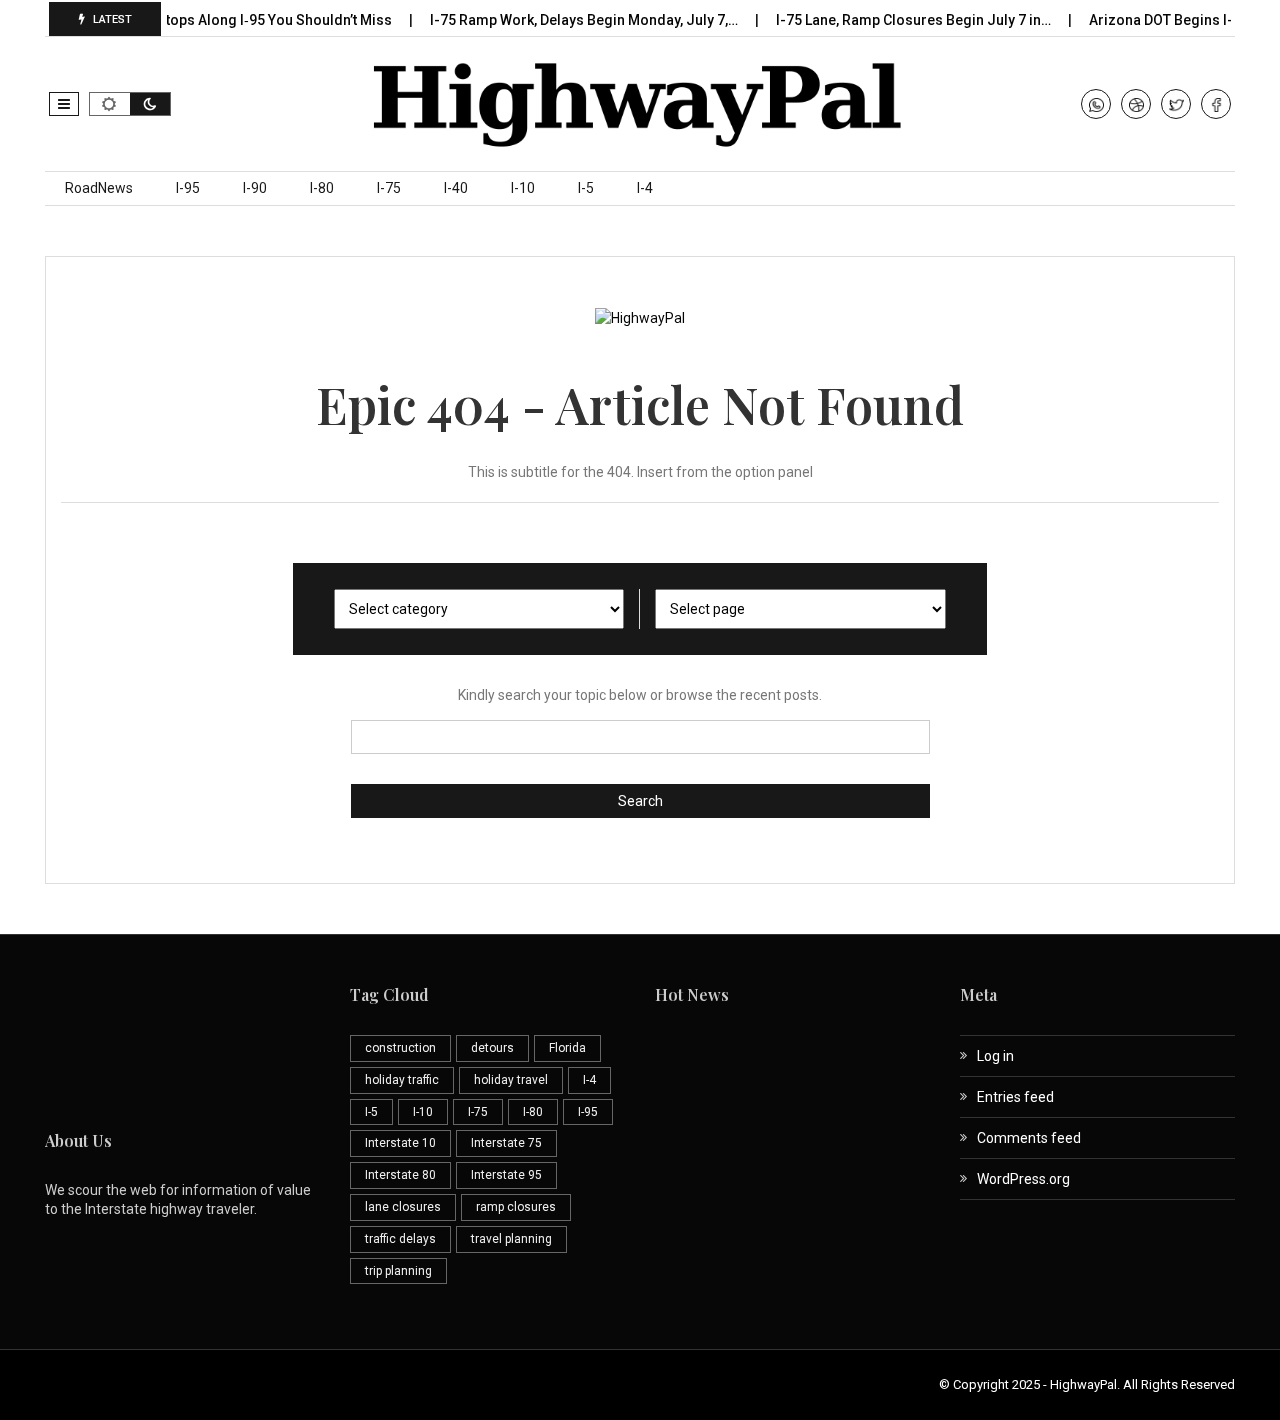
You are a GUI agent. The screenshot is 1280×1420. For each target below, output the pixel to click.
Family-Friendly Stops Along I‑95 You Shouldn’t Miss (206, 20)
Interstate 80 (400, 1175)
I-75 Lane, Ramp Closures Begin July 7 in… (899, 20)
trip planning (398, 1271)
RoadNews (99, 188)
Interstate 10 (400, 1143)
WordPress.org (1023, 1179)
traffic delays (400, 1239)
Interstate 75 (506, 1143)
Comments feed (1029, 1138)
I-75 (389, 188)
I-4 (645, 188)
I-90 (255, 188)
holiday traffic (402, 1080)
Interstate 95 (506, 1175)
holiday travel (511, 1080)
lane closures (403, 1207)
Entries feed (1015, 1097)
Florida (567, 1048)
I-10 (523, 188)
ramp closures (516, 1207)
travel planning (511, 1239)
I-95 (188, 188)
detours (492, 1048)
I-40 (456, 188)
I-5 (586, 188)
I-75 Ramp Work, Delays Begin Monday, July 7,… (569, 20)
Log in (995, 1056)
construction (400, 1048)
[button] (64, 104)
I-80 (322, 188)
